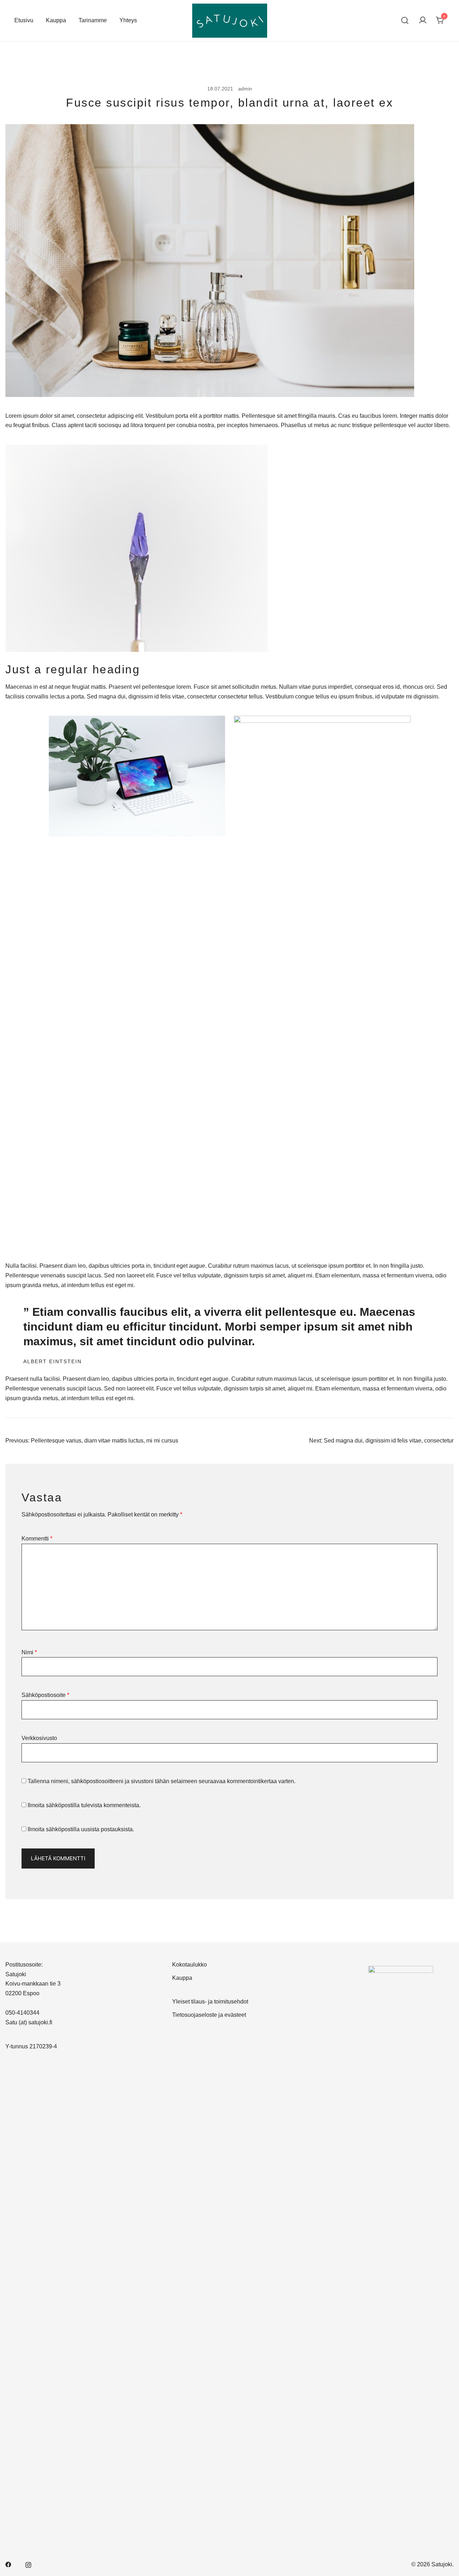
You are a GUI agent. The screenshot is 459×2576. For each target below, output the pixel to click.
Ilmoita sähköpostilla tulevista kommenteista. (84, 1805)
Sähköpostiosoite (45, 1695)
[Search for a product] (405, 21)
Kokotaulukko (190, 1965)
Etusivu (24, 20)
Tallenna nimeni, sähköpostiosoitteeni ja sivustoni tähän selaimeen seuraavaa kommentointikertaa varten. (162, 1781)
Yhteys (128, 20)
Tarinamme (93, 20)
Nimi (29, 1652)
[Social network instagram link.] (28, 2564)
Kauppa (56, 20)
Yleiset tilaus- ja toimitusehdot (210, 2002)
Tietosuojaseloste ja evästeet (209, 2015)
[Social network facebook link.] (8, 2564)
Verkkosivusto (39, 1738)
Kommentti (37, 1539)
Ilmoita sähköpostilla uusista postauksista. (81, 1829)
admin (245, 89)
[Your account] (423, 21)
